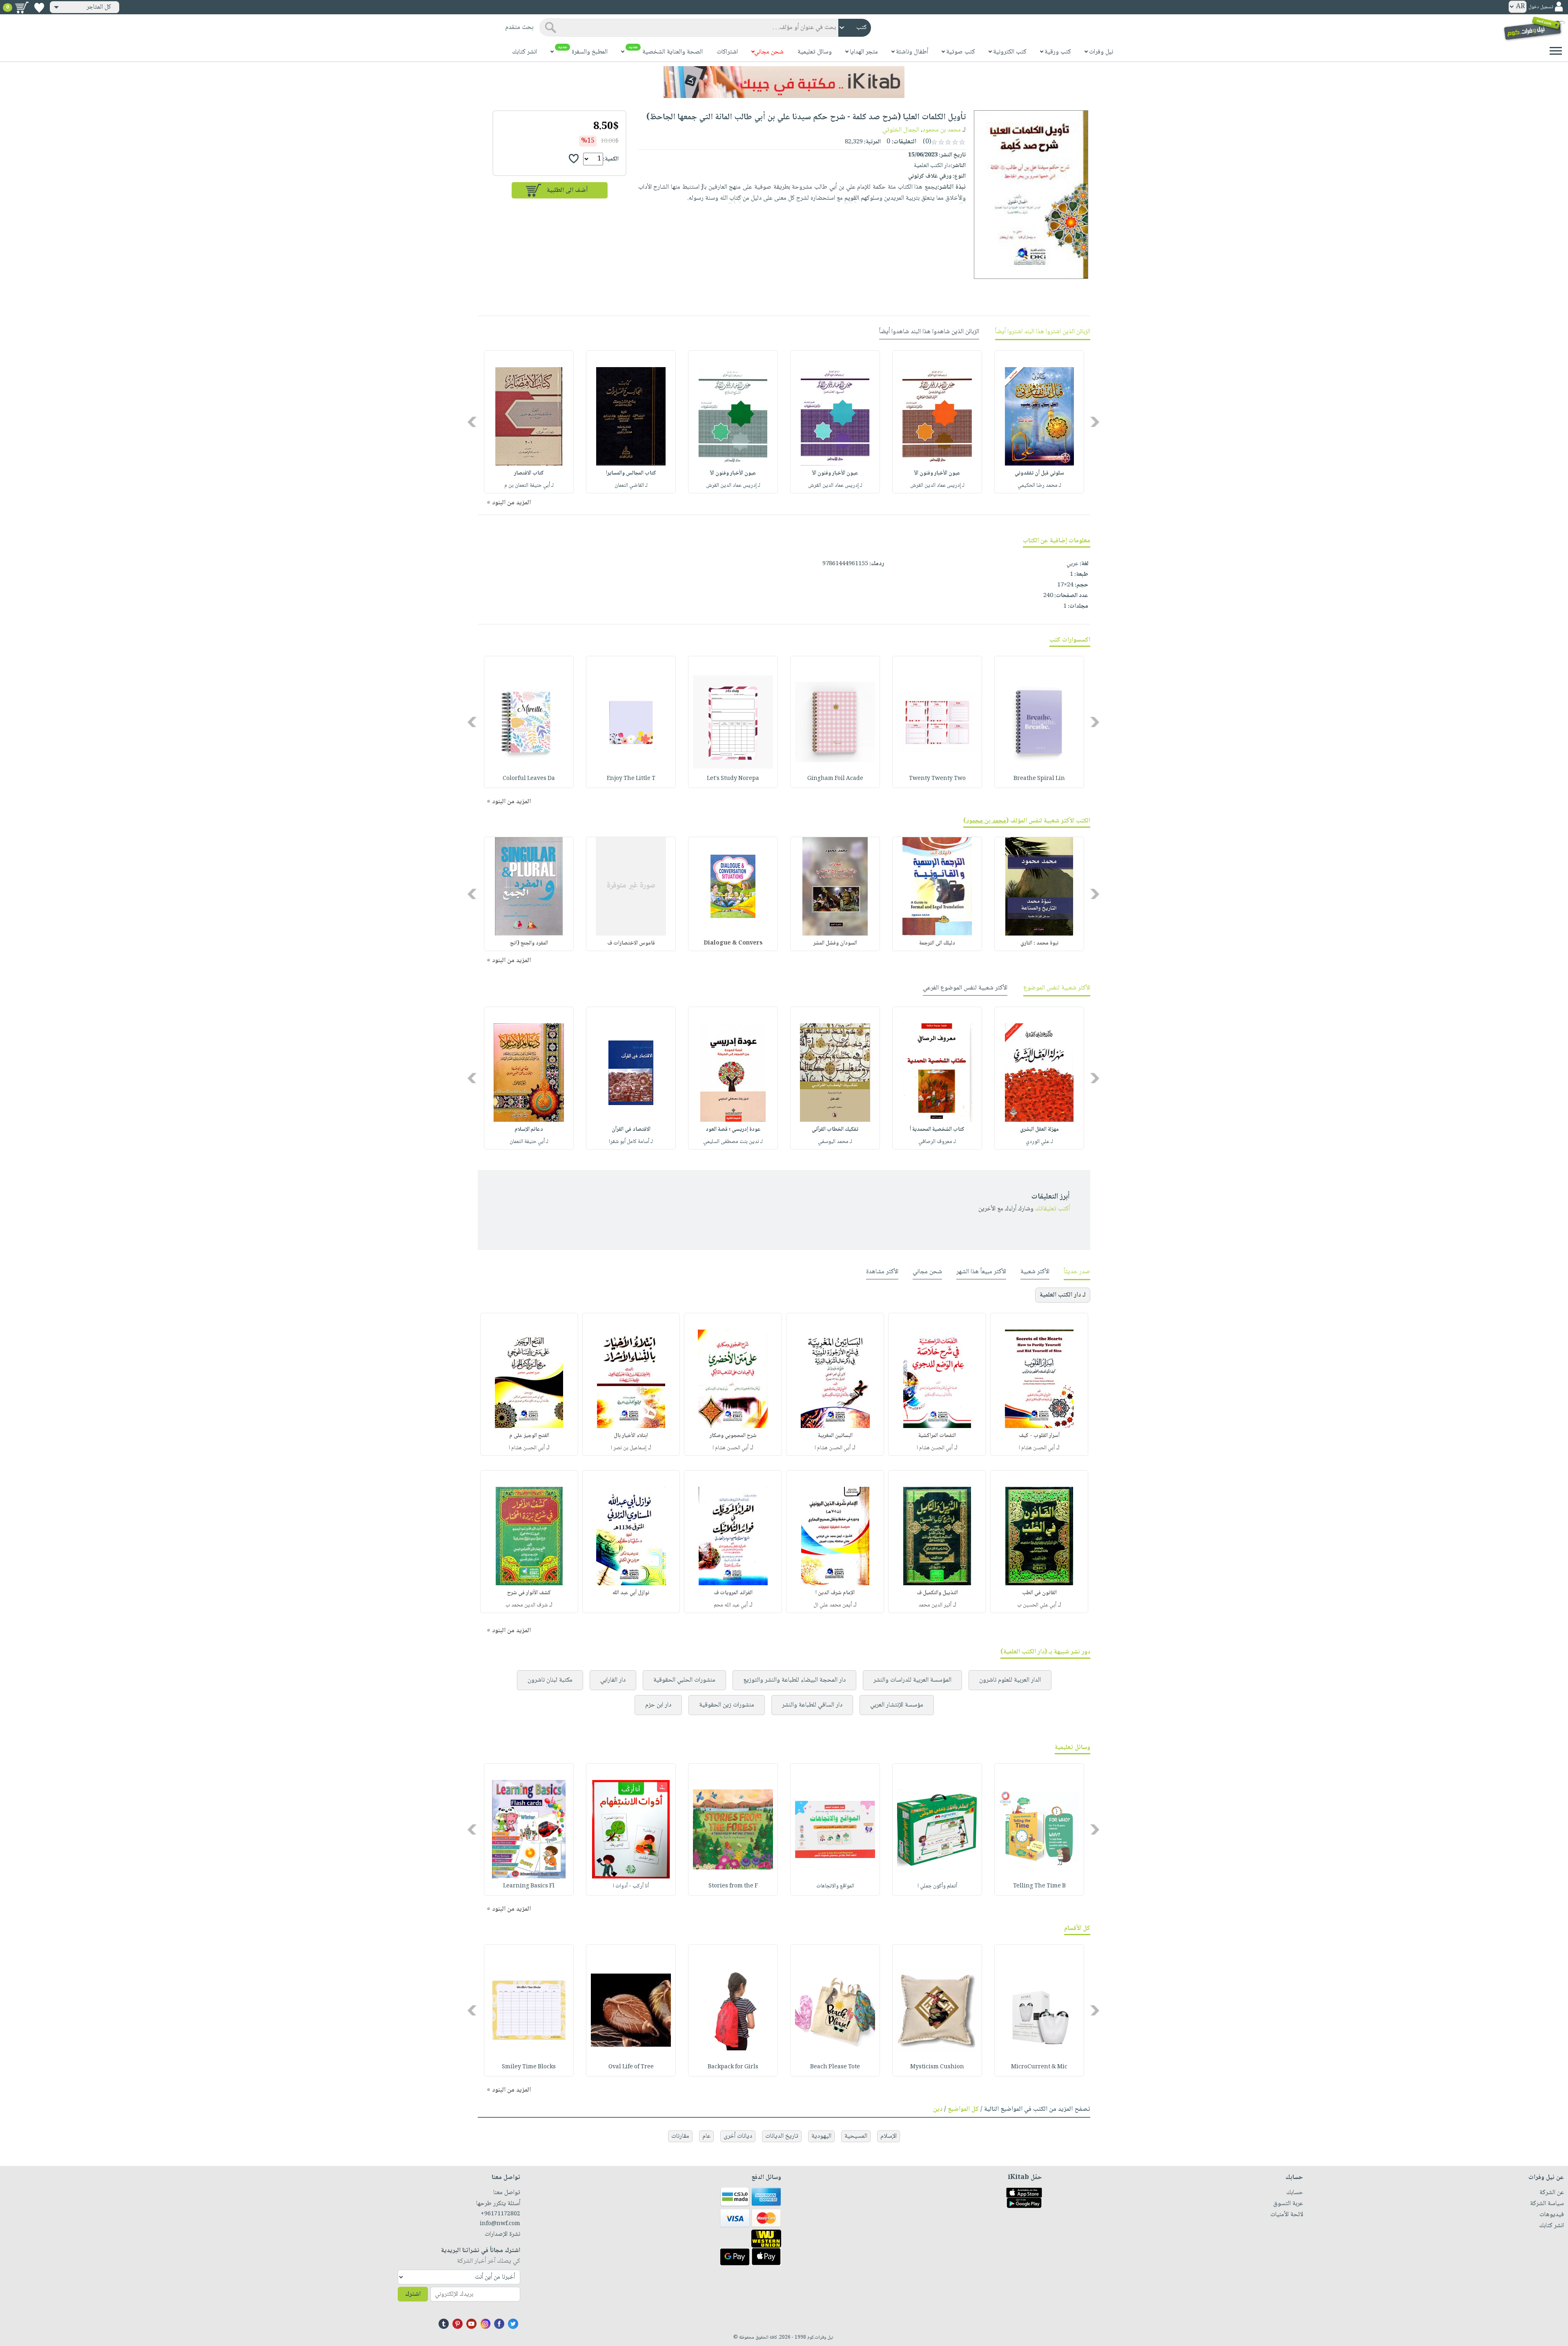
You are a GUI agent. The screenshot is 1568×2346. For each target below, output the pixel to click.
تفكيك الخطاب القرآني (835, 1130)
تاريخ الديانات (782, 2136)
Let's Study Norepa (733, 779)
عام (706, 2136)
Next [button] (473, 422)
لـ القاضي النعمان (631, 486)
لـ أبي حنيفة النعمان (529, 1142)
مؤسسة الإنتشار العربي (897, 1705)
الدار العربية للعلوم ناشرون (1010, 1680)
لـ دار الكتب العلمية (1063, 1295)
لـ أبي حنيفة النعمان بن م (529, 486)
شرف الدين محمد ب (527, 1605)
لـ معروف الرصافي (937, 1142)
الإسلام (889, 2136)
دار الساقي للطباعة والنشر (812, 1705)
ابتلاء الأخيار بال (631, 1436)
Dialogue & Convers (733, 943)
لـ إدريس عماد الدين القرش (937, 486)
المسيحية (856, 2136)
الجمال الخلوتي (901, 130)
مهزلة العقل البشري (1039, 1130)
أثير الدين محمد (935, 1605)
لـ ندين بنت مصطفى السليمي (733, 1142)
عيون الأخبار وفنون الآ (937, 473)
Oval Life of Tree (631, 2067)
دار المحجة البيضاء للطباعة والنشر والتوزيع (794, 1680)
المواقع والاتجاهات (835, 1886)
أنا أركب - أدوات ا (631, 1886)
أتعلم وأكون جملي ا (937, 1886)
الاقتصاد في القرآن (631, 1130)
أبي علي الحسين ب (1037, 1605)
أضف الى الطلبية (567, 190)
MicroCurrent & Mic (1039, 2067)
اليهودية (821, 2136)
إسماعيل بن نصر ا (629, 1448)
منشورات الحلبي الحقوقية (684, 1680)
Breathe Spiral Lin (1039, 779)
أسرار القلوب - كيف (1039, 1436)
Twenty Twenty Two (937, 779)
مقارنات (680, 2136)
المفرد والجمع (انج (529, 943)
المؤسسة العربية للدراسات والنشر (912, 1680)
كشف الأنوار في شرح (529, 1593)
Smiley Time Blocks (529, 2067)
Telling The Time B (1039, 1886)
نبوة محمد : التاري (1039, 943)
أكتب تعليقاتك (1052, 1209)
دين (938, 2109)
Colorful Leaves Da (529, 779)
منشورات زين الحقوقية (727, 1705)
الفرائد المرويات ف (733, 1593)
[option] (1039, 422)
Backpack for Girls (733, 2067)
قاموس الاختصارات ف (631, 943)
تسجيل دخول (1541, 7)
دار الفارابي (613, 1680)
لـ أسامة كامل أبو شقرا (631, 1142)
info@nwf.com (500, 2224)
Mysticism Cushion (937, 2067)
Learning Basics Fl (529, 1886)
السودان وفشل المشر (835, 943)
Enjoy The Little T (631, 779)
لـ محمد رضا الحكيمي (1039, 486)
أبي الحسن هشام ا (1037, 1448)
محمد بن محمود (942, 130)
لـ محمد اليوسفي (835, 1142)
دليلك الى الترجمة (937, 943)
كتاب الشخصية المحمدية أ (937, 1130)
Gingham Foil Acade (835, 779)
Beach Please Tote (835, 2067)
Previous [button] (1095, 422)
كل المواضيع (963, 2109)
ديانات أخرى (738, 2136)
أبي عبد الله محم (731, 1605)
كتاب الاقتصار (529, 473)
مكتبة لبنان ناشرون (550, 1680)
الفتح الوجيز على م (529, 1436)
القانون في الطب (1039, 1593)
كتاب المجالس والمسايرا (631, 473)
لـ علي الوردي (1039, 1142)
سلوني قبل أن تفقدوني (1039, 473)
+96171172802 (500, 2214)
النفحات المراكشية (937, 1436)
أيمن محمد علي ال (833, 1605)
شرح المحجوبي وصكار (733, 1436)
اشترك (413, 2294)
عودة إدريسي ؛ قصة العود (733, 1130)
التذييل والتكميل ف (937, 1593)
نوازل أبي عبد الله (631, 1593)
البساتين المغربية (835, 1436)
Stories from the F (733, 1886)
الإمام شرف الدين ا (835, 1593)
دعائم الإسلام (529, 1130)
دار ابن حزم (658, 1705)
